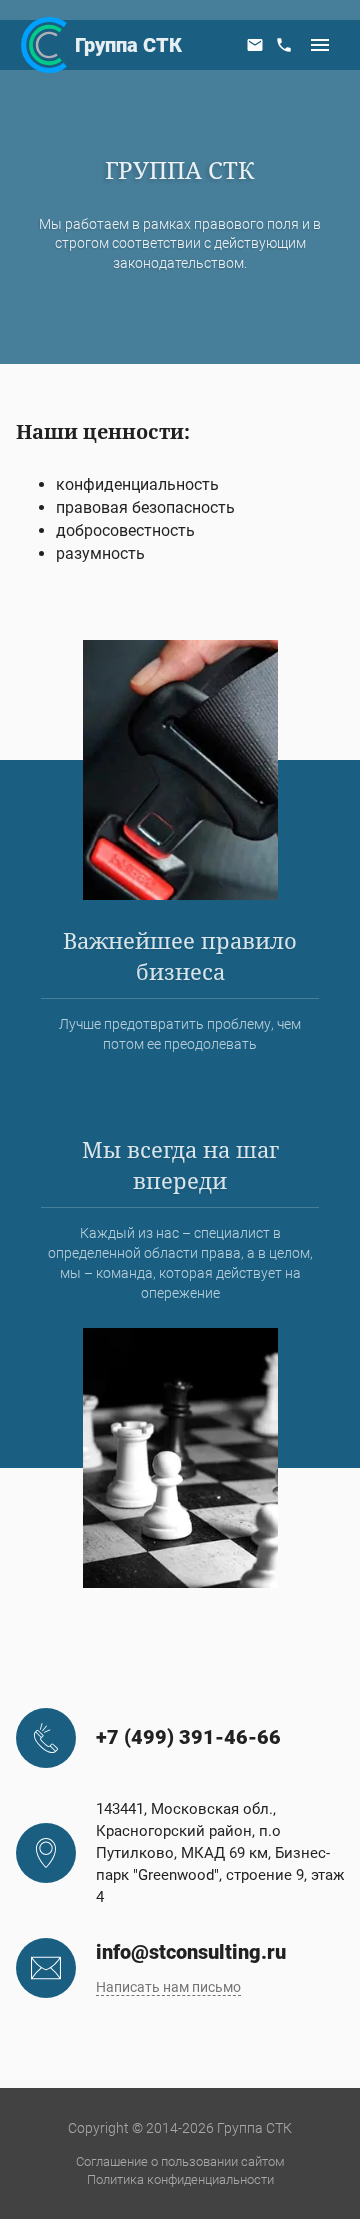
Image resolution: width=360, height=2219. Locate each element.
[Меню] (320, 45)
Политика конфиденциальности (180, 2179)
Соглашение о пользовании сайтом (180, 2161)
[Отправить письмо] (255, 45)
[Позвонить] (284, 45)
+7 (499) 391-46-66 (188, 1737)
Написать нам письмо (168, 1987)
